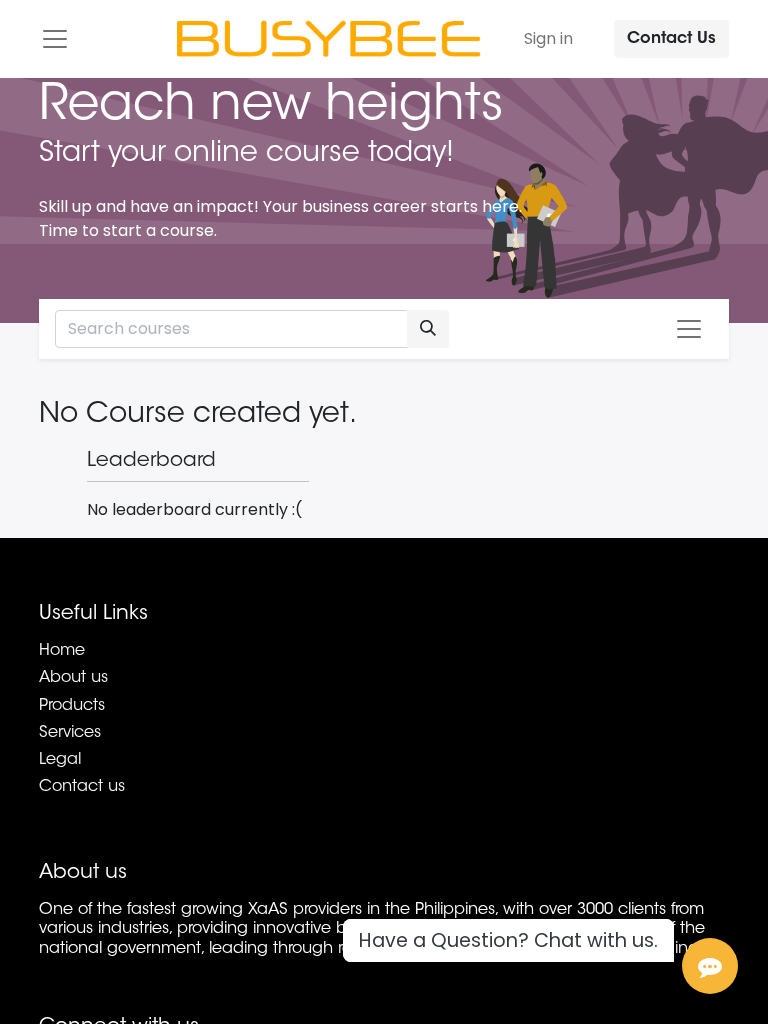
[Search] (428, 329)
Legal (60, 760)
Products (72, 706)
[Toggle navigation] (689, 329)
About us (73, 678)
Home (62, 651)
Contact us (82, 787)
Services (70, 733)
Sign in (548, 38)
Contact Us (671, 39)
